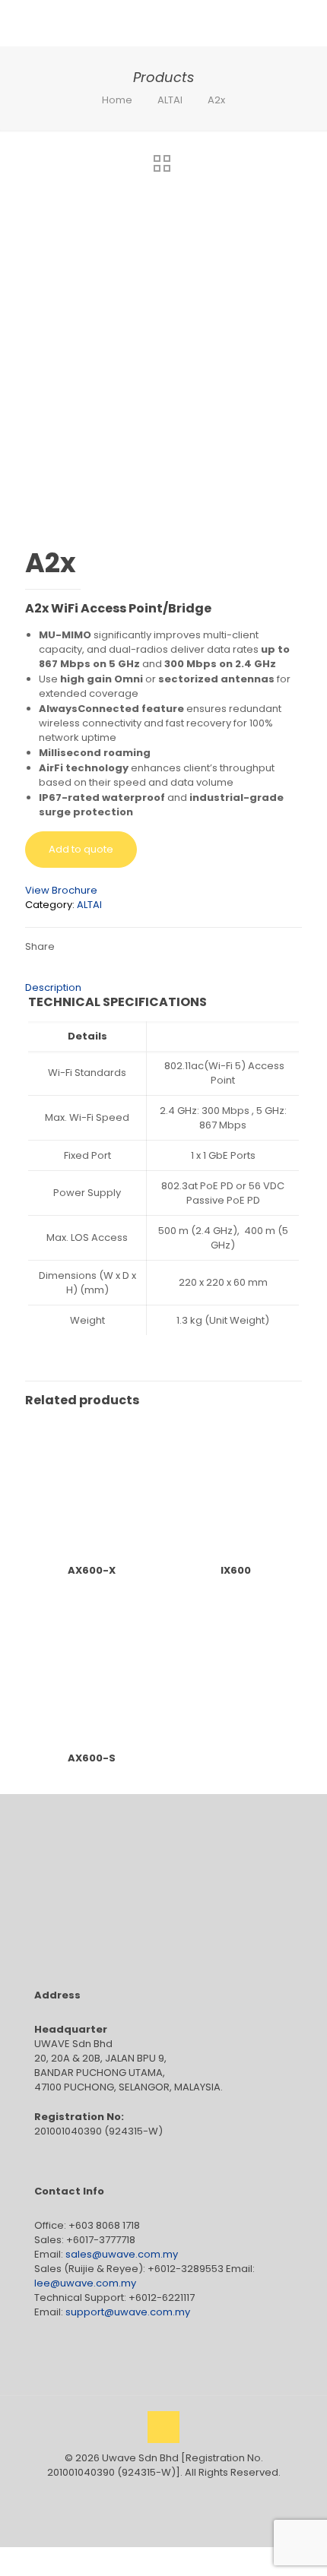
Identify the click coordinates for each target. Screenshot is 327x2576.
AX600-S (92, 1758)
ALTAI (170, 100)
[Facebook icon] (148, 2494)
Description (53, 987)
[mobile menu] (306, 23)
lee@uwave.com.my (85, 2283)
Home (117, 100)
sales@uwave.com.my (122, 2254)
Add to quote (81, 849)
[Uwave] (125, 23)
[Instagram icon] (180, 2494)
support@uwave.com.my (128, 2312)
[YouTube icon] (164, 2494)
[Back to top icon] (163, 2427)
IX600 (236, 1570)
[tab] (163, 987)
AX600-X (92, 1570)
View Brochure (61, 890)
